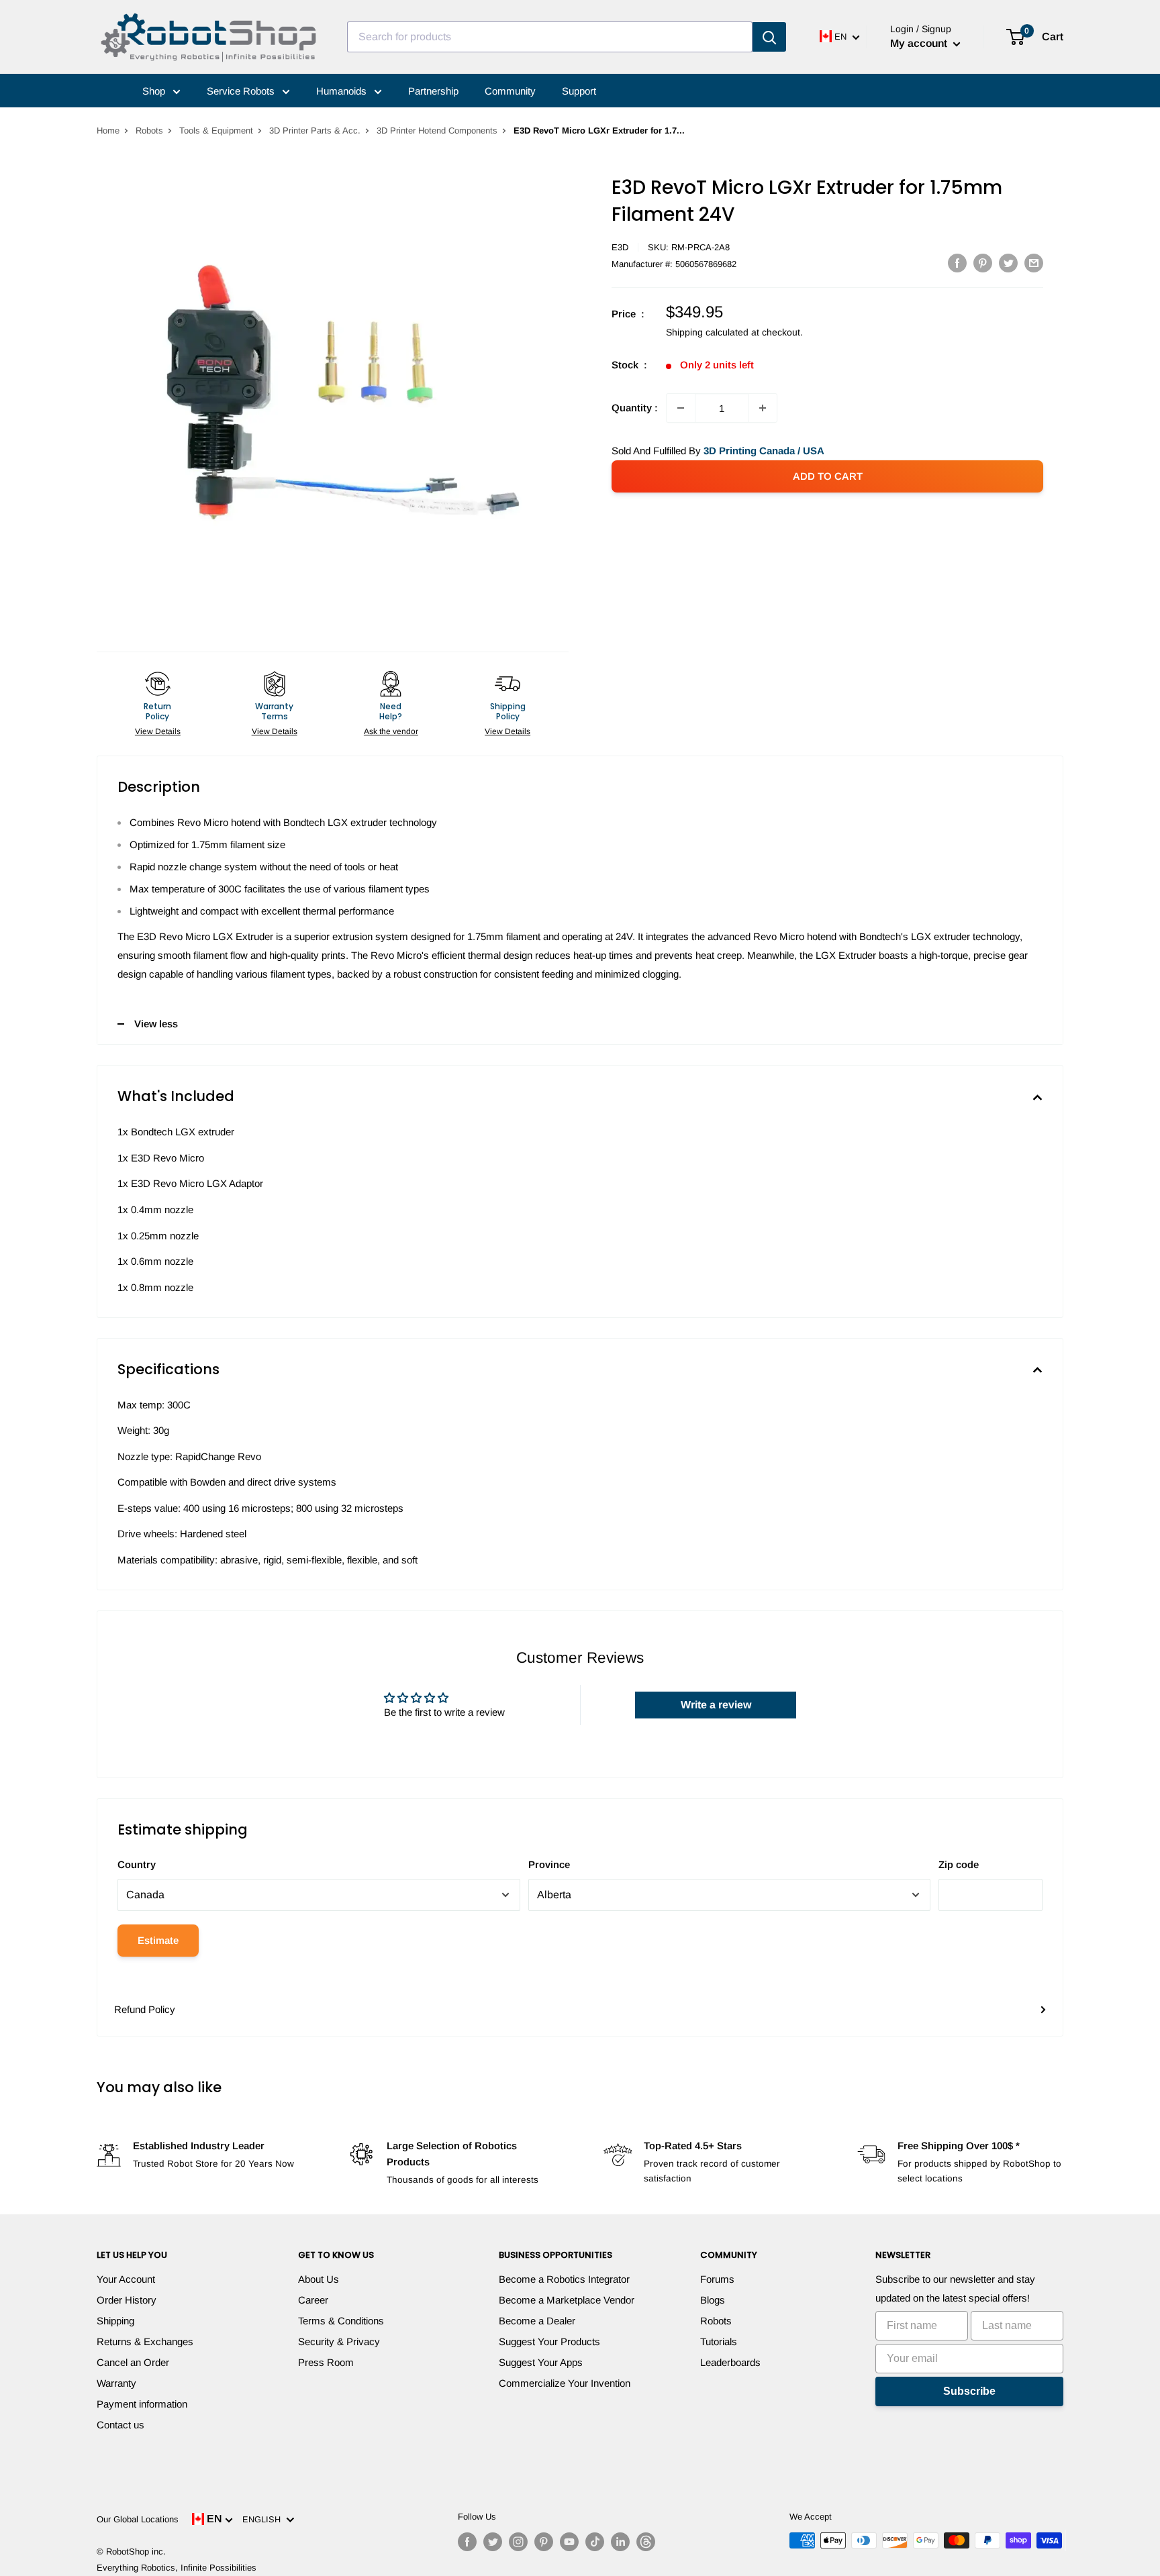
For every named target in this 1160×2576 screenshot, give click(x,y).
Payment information (142, 2404)
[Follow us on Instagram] (518, 2542)
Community (510, 91)
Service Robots (242, 91)
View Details (158, 731)
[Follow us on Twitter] (493, 2542)
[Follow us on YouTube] (569, 2542)
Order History (127, 2300)
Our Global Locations (138, 2519)
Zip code (959, 1864)
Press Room (326, 2362)
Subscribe (969, 2391)
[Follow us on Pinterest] (544, 2542)
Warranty (116, 2383)
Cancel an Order (133, 2362)
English (264, 2519)
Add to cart (828, 476)
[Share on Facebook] (957, 263)
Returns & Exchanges (145, 2341)
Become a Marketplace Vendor (567, 2300)
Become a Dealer (537, 2321)
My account (920, 43)
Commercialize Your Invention (565, 2383)
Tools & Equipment (216, 131)
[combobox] (550, 37)
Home (108, 131)
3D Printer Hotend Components (437, 131)
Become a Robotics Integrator (564, 2279)
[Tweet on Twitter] (1008, 263)
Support (579, 91)
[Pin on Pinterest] (983, 263)
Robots (149, 131)
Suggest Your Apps (541, 2362)
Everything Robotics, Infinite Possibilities (177, 2568)
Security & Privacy (339, 2341)
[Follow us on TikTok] (595, 2542)
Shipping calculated (707, 332)
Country (137, 1864)
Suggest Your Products (549, 2341)
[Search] (769, 37)
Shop (155, 91)
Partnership (433, 91)
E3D (620, 247)
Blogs (713, 2300)
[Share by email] (1034, 263)
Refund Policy (145, 2009)
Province (549, 1864)
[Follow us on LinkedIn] (620, 2542)
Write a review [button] (716, 1705)
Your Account (126, 2279)
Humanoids (343, 91)
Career (313, 2300)
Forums (717, 2279)
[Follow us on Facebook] (467, 2542)
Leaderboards (730, 2362)
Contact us (120, 2425)
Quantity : (635, 408)
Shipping (115, 2321)
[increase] (763, 408)
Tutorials (719, 2341)
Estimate (158, 1940)
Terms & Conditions (341, 2321)
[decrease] (681, 408)
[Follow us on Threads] (646, 2542)
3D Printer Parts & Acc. (315, 131)
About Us (319, 2279)
